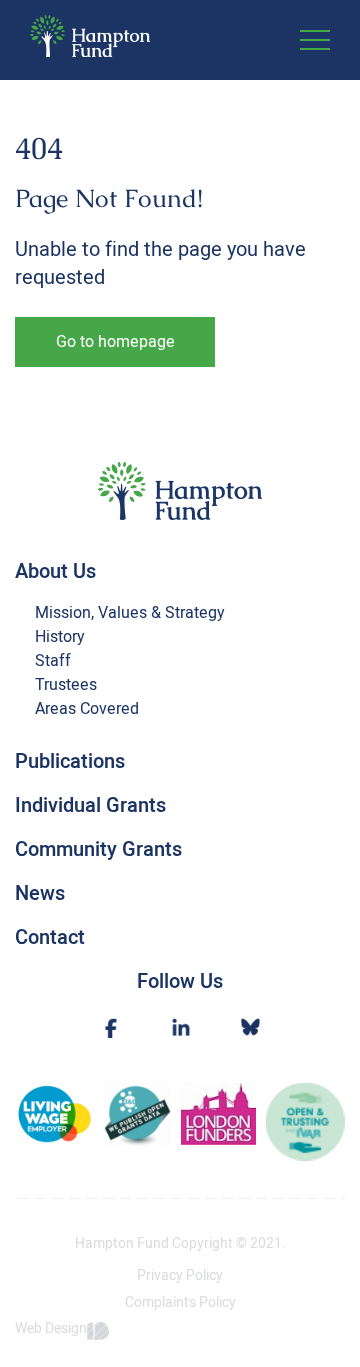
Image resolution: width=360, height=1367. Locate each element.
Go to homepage (115, 342)
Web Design (51, 1329)
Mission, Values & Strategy (130, 613)
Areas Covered (87, 709)
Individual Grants (90, 805)
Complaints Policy (180, 1303)
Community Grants (98, 849)
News (40, 893)
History (60, 637)
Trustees (66, 685)
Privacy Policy (180, 1276)
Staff (53, 661)
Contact (50, 937)
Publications (70, 761)
